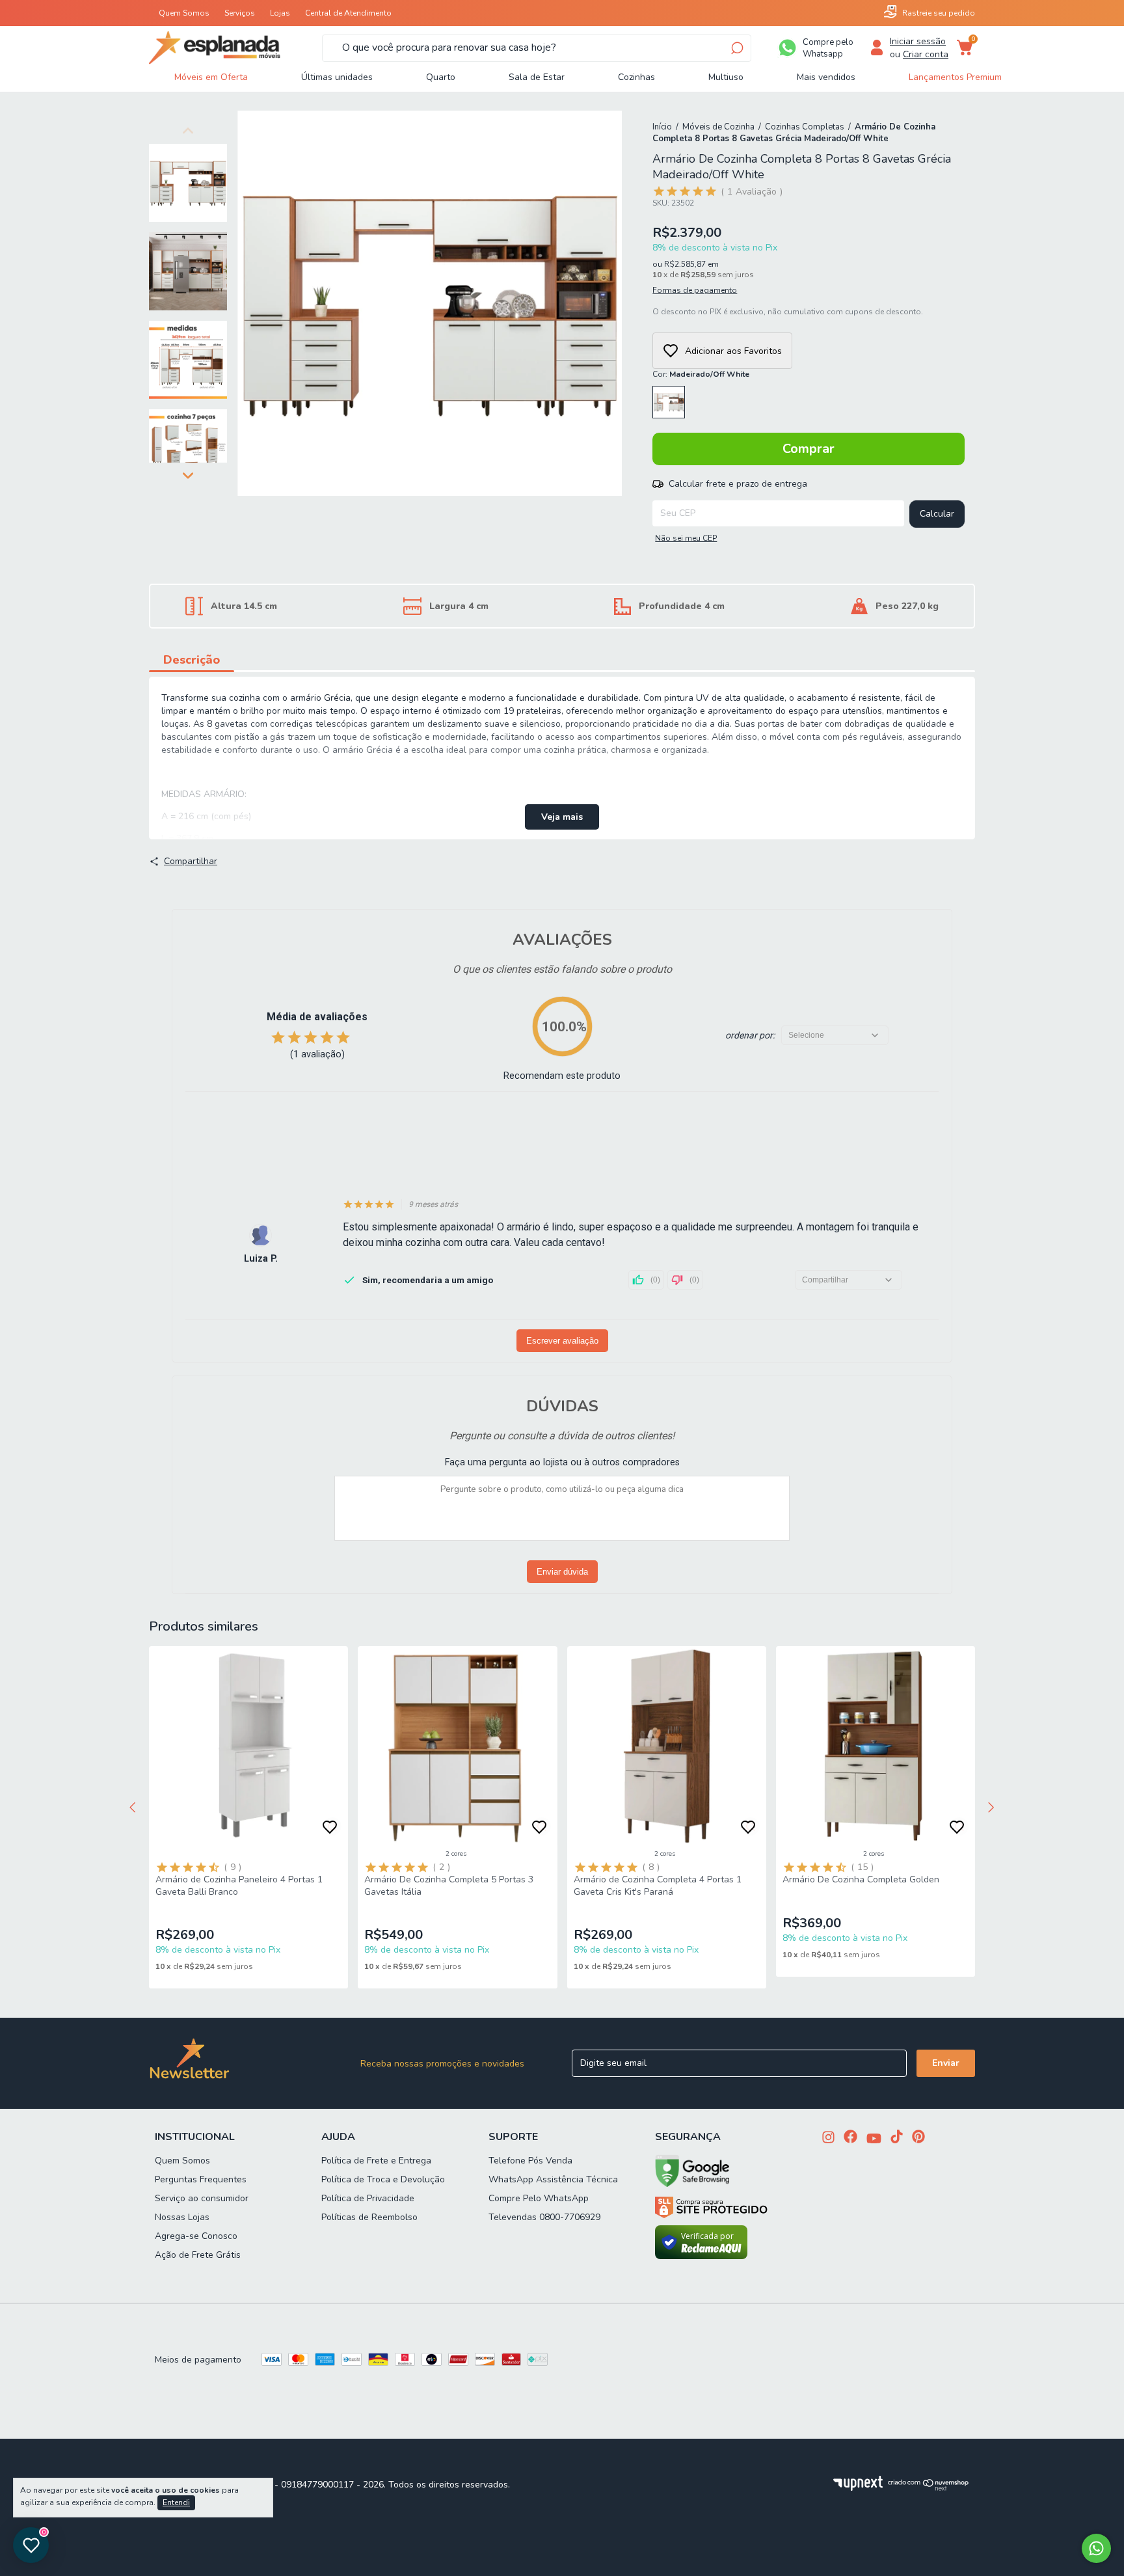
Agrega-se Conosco (196, 2236)
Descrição (192, 660)
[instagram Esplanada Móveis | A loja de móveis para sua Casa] (828, 2138)
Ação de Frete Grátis (198, 2255)
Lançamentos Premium (955, 77)
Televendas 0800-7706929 (544, 2217)
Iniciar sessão (918, 41)
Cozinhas (636, 77)
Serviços (240, 13)
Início (662, 127)
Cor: (701, 374)
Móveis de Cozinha (718, 127)
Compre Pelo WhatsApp (539, 2198)
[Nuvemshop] (929, 2488)
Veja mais (562, 817)
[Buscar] (736, 48)
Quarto (441, 77)
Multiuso (726, 77)
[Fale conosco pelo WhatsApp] (1096, 2548)
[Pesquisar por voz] (330, 48)
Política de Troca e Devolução (383, 2179)
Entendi (176, 2502)
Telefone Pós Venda (530, 2161)
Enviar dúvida (562, 1572)
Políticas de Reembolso (369, 2217)
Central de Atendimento (348, 13)
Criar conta (926, 54)
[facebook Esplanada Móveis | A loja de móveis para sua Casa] (850, 2138)
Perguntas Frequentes (201, 2179)
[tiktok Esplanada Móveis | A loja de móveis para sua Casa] (897, 2138)
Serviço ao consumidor (202, 2198)
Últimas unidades (337, 77)
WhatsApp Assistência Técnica (553, 2179)
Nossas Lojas (182, 2217)
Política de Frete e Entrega (376, 2161)
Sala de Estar (537, 77)
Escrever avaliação (562, 1341)
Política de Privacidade (368, 2198)
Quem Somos (184, 13)
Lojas (280, 13)
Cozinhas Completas (805, 127)
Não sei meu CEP (686, 538)
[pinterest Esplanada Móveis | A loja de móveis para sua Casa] (918, 2138)
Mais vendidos (826, 77)
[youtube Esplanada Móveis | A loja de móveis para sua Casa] (874, 2140)
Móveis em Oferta (211, 77)
